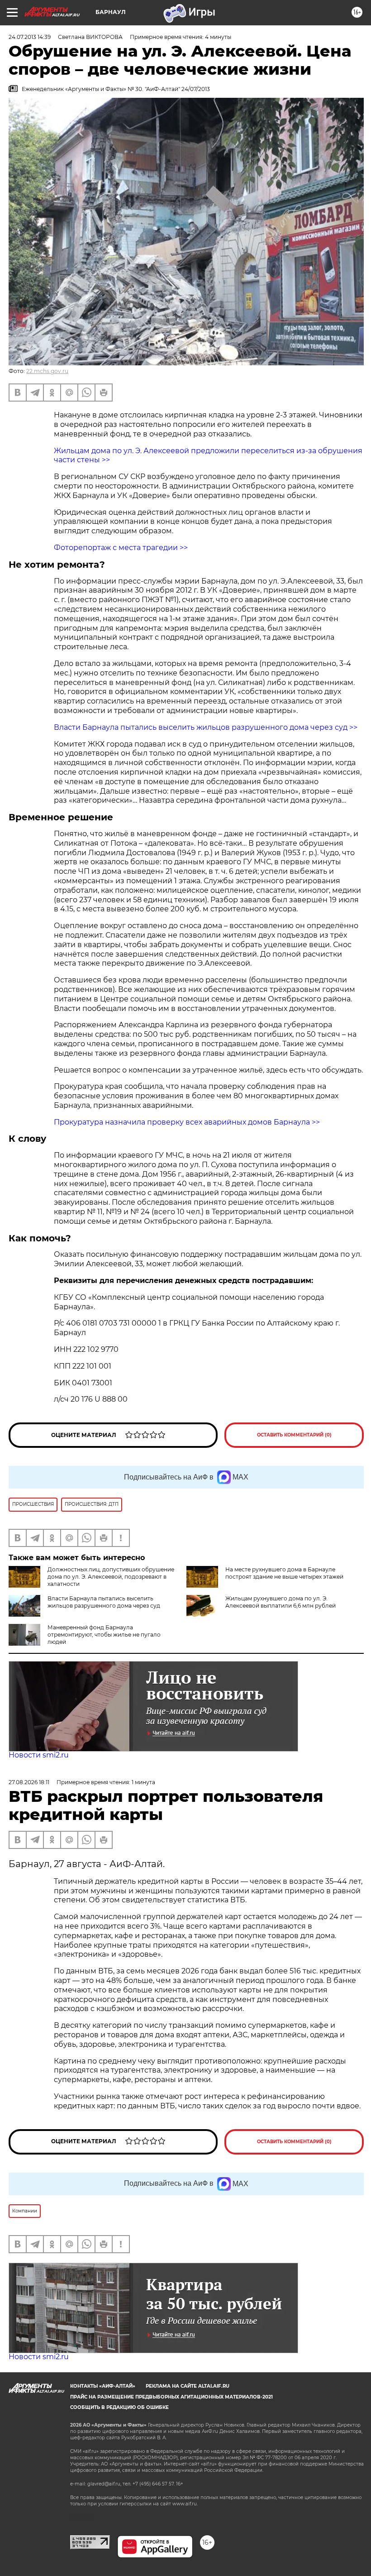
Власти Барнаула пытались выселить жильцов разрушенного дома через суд (104, 1602)
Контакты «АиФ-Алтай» (103, 2386)
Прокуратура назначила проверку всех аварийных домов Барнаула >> (187, 1122)
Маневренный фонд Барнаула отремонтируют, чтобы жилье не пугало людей (104, 1635)
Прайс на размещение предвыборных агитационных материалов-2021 (171, 2397)
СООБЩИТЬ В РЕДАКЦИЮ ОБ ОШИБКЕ (119, 2407)
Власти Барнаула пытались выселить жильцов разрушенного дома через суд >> (206, 727)
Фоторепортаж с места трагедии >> (121, 548)
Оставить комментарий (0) (294, 1435)
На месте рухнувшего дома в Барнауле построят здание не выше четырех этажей (284, 1573)
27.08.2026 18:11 (29, 1782)
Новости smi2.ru (39, 1755)
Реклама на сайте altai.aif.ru (188, 2386)
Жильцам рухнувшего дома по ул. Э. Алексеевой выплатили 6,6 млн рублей (281, 1602)
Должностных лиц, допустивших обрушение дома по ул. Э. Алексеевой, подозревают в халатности (111, 1577)
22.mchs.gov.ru (47, 371)
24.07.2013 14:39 (30, 37)
